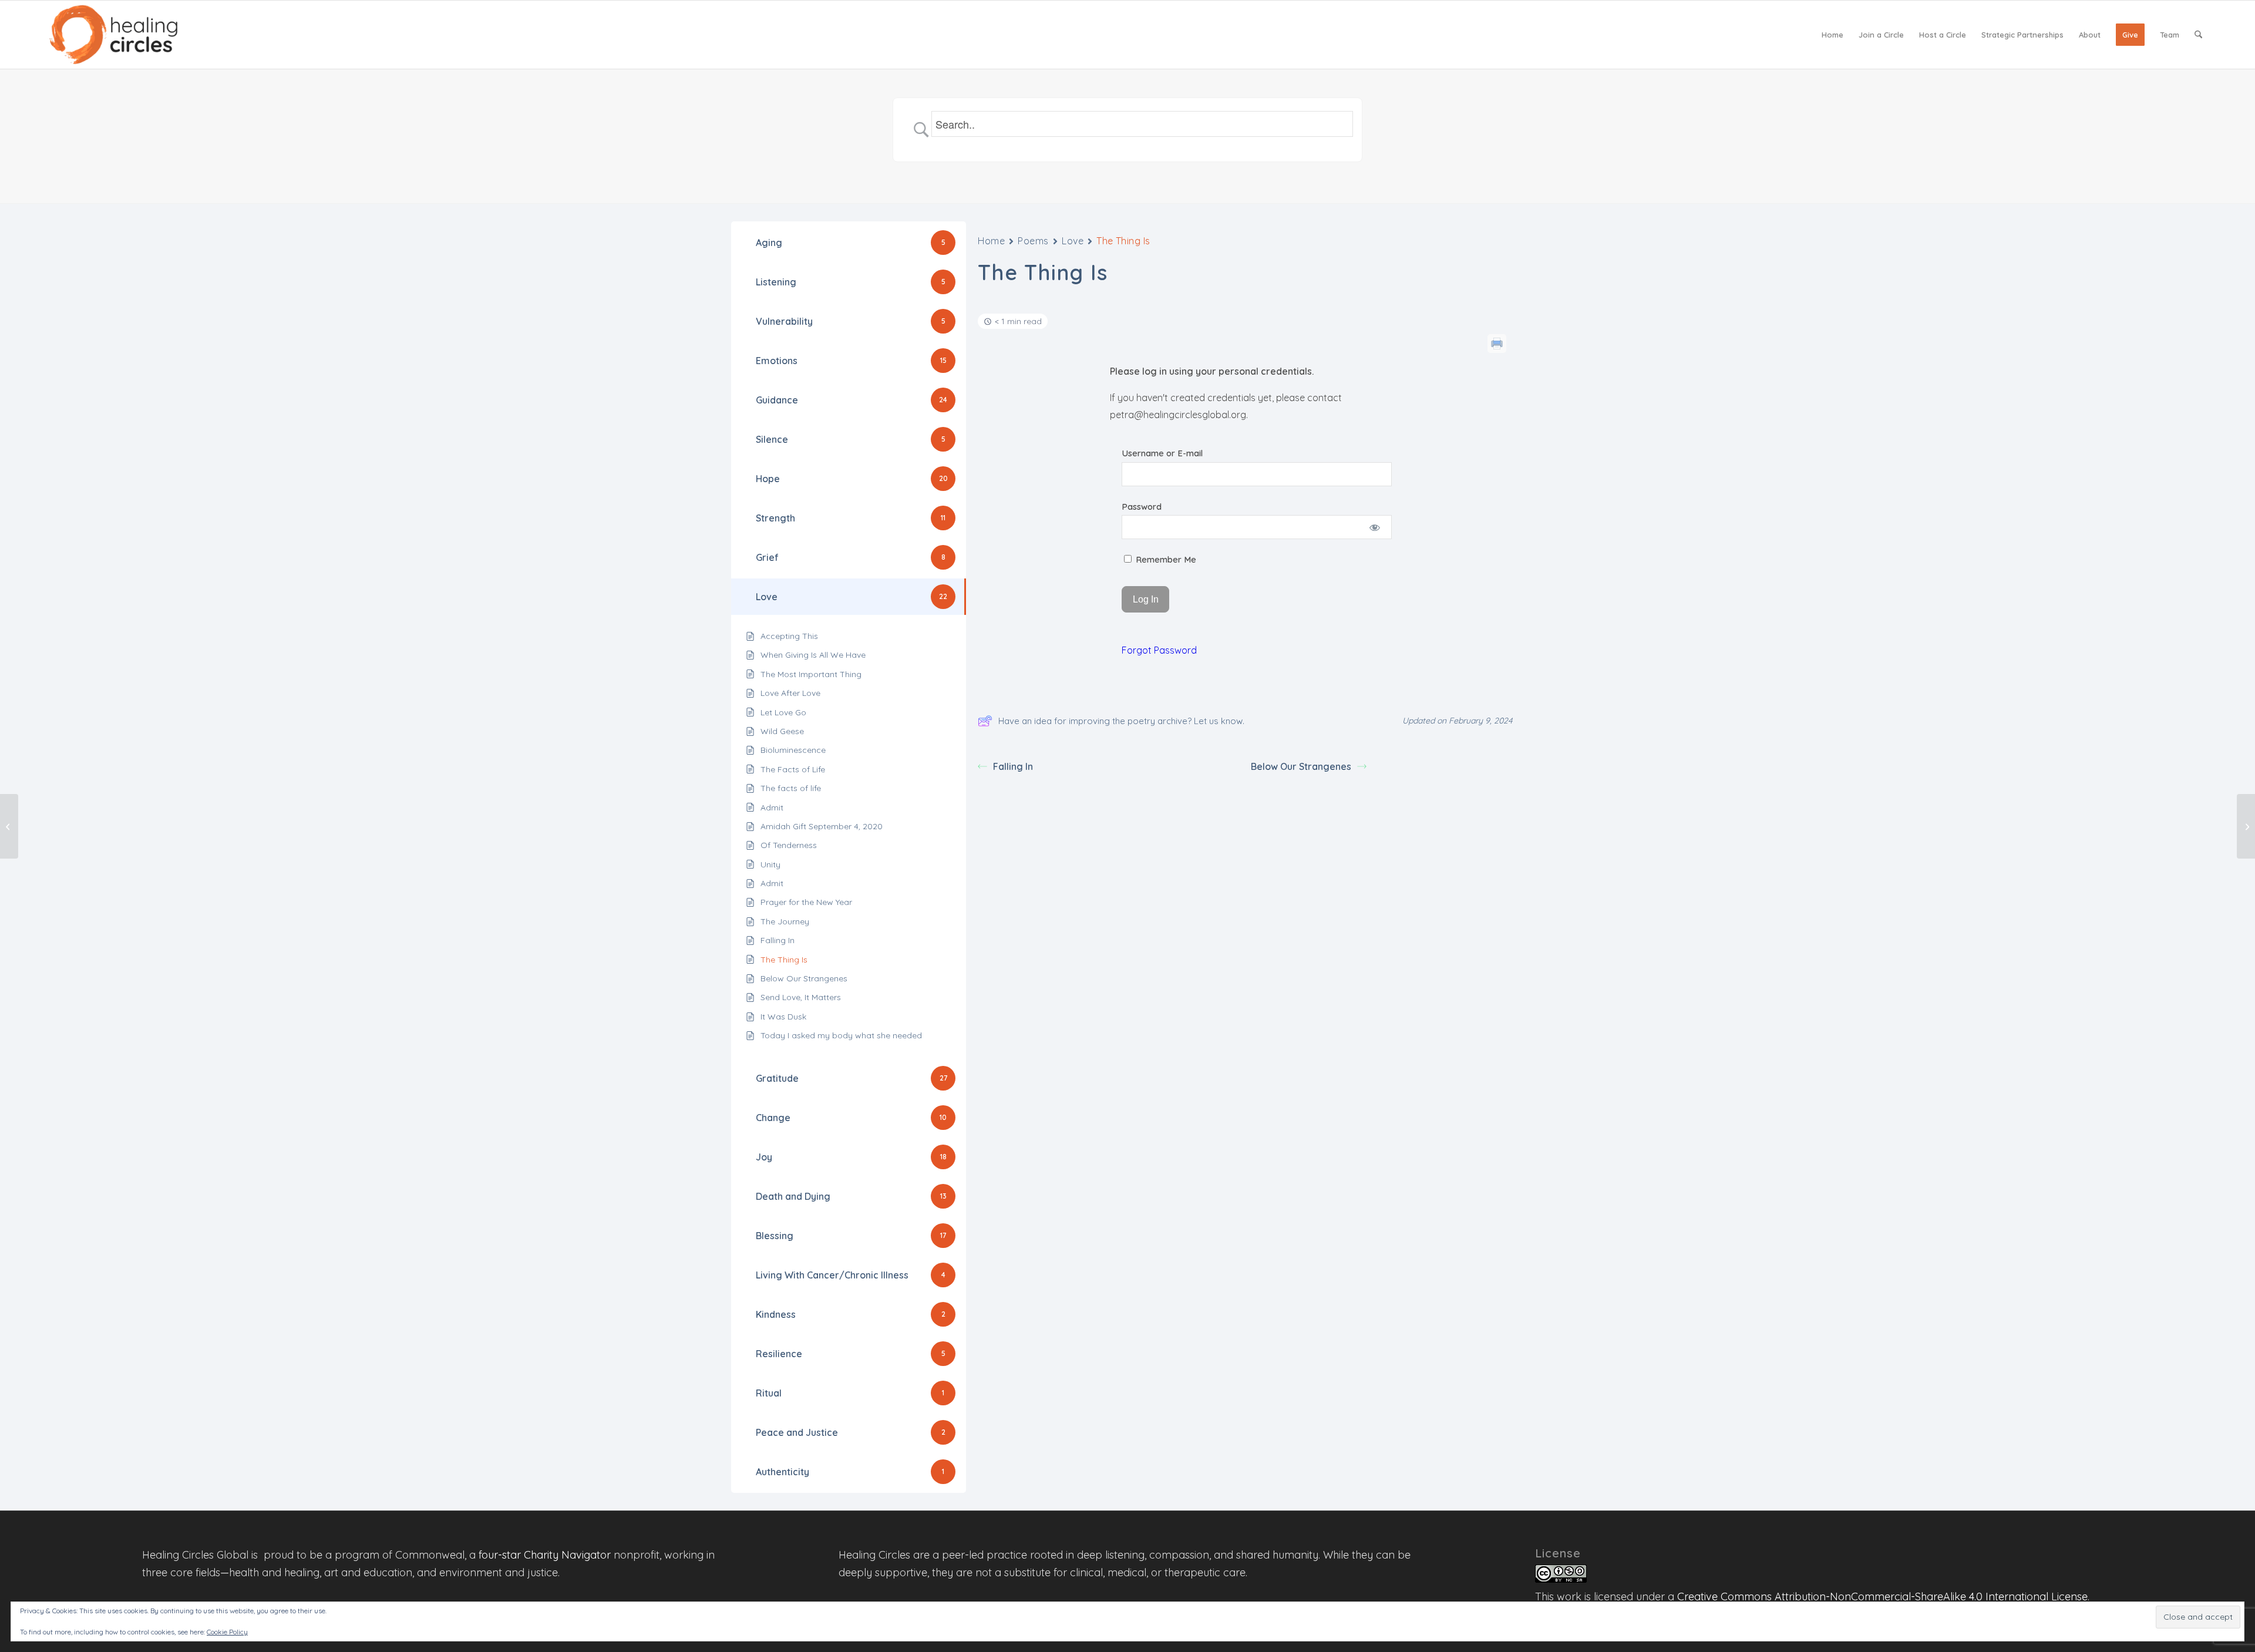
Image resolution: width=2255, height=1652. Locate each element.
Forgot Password (1159, 650)
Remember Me (1165, 559)
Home (991, 241)
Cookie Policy (227, 1632)
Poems (1033, 241)
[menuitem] (1832, 35)
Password (1142, 507)
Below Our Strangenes (1301, 766)
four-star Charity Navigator (545, 1555)
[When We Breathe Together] (9, 826)
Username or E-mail (1162, 453)
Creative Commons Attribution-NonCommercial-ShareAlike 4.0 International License (1882, 1597)
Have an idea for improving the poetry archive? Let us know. (1121, 721)
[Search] (2198, 35)
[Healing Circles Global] (113, 35)
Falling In (1013, 766)
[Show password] (1375, 527)
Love (1073, 241)
